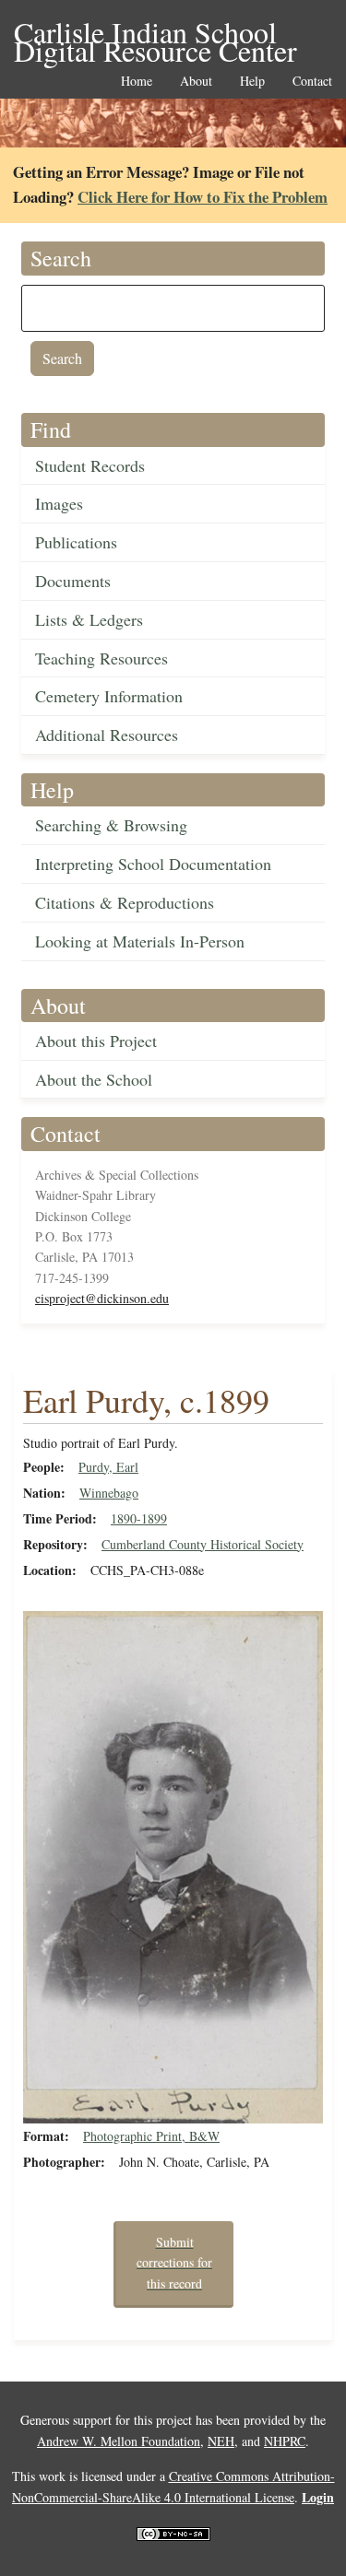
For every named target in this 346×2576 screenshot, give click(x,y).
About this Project (96, 1041)
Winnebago (109, 1493)
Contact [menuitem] (312, 82)
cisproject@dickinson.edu (102, 1298)
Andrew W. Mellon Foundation (119, 2441)
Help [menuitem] (252, 82)
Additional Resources (107, 735)
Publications (76, 542)
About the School (94, 1079)
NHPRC (285, 2441)
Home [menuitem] (137, 82)
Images (59, 503)
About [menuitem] (196, 82)
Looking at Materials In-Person (140, 941)
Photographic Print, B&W (151, 2136)
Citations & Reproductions (125, 902)
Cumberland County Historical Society (203, 1544)
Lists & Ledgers (89, 619)
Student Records (90, 465)
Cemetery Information (109, 696)
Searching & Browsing (111, 825)
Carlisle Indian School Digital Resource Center (155, 34)
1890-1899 (139, 1518)
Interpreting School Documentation (153, 864)
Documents (73, 581)
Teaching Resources (101, 658)
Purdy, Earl (108, 1467)
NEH (221, 2441)
